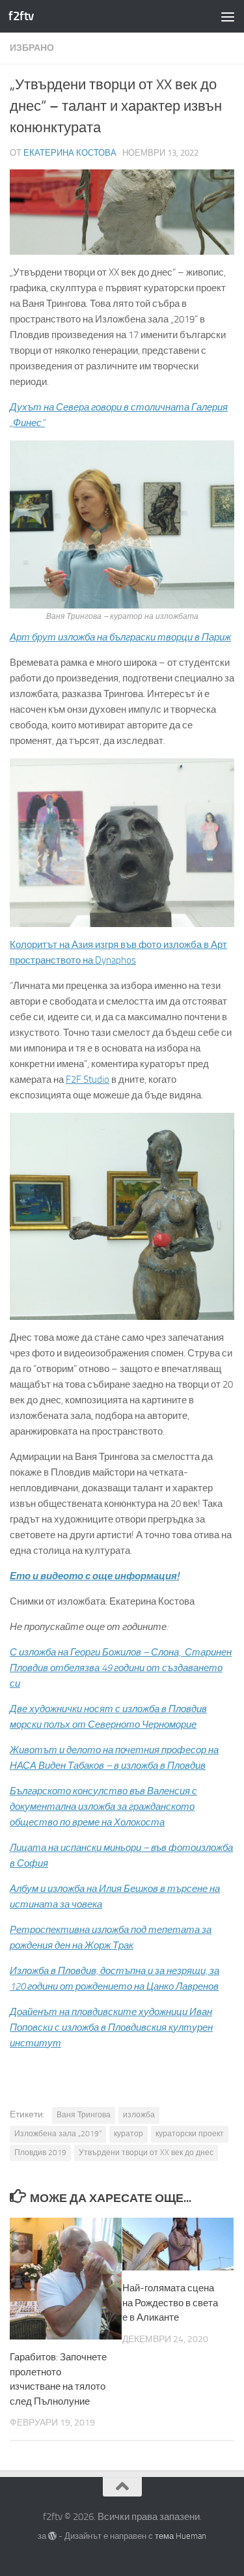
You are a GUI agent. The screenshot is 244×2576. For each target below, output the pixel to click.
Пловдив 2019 (40, 2153)
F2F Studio (88, 1080)
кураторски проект (190, 2134)
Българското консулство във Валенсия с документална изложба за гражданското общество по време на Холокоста (103, 1807)
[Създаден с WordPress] (52, 2536)
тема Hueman (181, 2536)
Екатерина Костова (70, 153)
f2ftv (21, 16)
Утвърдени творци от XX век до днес (146, 2153)
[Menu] (228, 16)
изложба (139, 2115)
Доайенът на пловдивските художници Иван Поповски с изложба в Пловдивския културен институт (111, 2027)
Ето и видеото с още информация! (94, 1576)
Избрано (32, 48)
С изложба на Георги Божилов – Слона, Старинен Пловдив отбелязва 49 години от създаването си (121, 1668)
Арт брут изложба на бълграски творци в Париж (120, 637)
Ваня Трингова (84, 2115)
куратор (129, 2134)
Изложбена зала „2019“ (58, 2134)
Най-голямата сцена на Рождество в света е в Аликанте (170, 2303)
